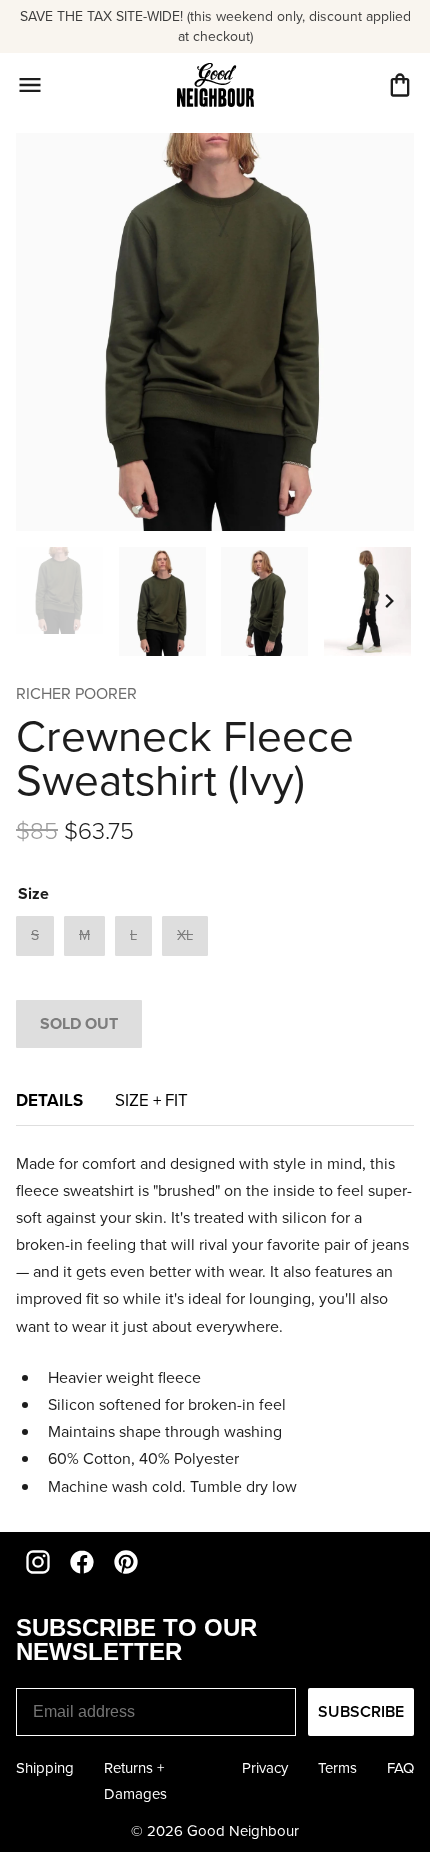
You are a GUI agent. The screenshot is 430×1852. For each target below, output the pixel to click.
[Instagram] (38, 1562)
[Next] (390, 601)
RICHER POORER (76, 693)
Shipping (45, 1768)
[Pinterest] (126, 1562)
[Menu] (30, 85)
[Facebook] (82, 1562)
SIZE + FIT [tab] (151, 1100)
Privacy (265, 1768)
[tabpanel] (215, 1325)
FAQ (400, 1768)
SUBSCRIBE (361, 1711)
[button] (400, 85)
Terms (337, 1768)
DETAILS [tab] (49, 1100)
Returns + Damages (135, 1781)
